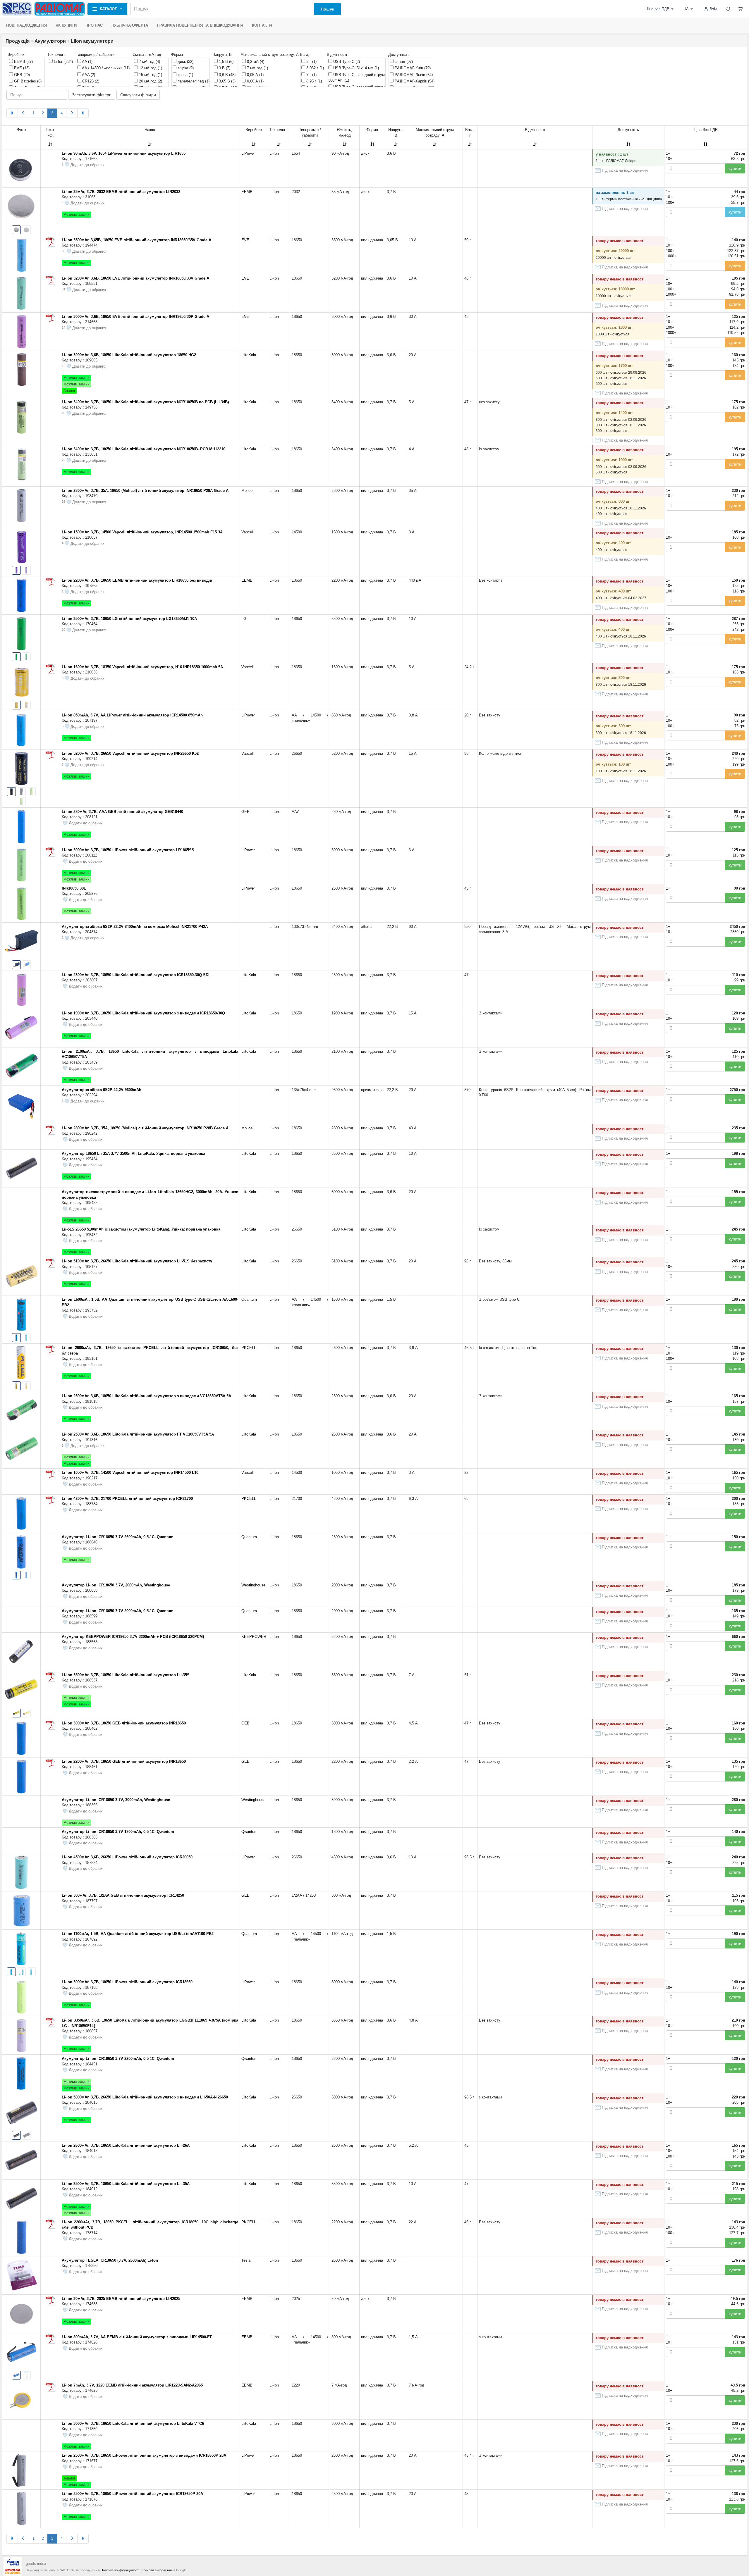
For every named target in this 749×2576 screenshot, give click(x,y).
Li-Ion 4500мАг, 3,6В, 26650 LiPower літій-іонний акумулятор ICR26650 (127, 1857)
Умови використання (160, 2570)
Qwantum (249, 1832)
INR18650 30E (74, 888)
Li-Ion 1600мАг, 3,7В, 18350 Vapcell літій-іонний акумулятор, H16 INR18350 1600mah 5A (142, 667)
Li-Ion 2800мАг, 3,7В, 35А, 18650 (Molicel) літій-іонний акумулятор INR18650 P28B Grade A (145, 1128)
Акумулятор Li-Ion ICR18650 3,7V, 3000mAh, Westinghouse (116, 1800)
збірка (185, 68)
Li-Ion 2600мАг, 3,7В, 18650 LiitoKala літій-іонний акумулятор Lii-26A (126, 2145)
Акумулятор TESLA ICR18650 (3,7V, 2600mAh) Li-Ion (110, 2260)
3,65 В (227, 81)
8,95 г (313, 81)
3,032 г (315, 68)
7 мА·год (149, 62)
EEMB (23, 62)
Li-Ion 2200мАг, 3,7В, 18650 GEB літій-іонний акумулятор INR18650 (124, 1761)
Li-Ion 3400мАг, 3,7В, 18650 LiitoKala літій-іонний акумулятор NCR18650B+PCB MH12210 (144, 449)
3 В (224, 68)
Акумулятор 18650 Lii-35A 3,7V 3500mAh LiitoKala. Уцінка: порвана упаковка (133, 1153)
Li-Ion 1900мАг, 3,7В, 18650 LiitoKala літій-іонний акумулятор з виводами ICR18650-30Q (143, 1013)
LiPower (248, 153)
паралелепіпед (193, 81)
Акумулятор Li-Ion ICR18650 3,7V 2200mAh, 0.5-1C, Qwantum (118, 2059)
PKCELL (249, 1348)
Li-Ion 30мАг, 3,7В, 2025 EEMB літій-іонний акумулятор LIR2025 (121, 2299)
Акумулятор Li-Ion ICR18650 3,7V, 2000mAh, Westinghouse (116, 1585)
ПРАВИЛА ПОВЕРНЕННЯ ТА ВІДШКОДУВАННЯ (200, 25)
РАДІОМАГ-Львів (413, 75)
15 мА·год (150, 75)
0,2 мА (255, 62)
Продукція (18, 41)
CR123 (90, 81)
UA (686, 9)
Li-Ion (63, 62)
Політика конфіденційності (120, 2570)
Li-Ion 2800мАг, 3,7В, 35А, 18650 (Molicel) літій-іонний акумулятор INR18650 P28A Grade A (145, 491)
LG (244, 619)
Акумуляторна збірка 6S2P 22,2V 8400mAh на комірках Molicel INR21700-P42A (135, 927)
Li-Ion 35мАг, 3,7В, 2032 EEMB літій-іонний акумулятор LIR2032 (121, 192)
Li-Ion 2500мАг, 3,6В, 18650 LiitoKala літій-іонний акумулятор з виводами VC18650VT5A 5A (146, 1396)
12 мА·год (150, 68)
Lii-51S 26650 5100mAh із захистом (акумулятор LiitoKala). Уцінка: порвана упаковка (141, 1229)
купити (735, 168)
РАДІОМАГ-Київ (412, 68)
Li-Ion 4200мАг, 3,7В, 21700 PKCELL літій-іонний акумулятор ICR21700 (127, 1499)
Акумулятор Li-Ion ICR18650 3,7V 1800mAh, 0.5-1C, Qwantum (118, 1832)
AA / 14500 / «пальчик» (105, 68)
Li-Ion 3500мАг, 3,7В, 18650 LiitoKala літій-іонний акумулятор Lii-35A (126, 2184)
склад (403, 62)
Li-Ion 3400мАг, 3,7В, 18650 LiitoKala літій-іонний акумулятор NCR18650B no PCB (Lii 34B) (145, 402)
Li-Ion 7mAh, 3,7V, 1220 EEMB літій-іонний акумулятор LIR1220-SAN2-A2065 (132, 2385)
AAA (88, 75)
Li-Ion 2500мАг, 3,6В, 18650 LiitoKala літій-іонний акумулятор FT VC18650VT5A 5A (138, 1434)
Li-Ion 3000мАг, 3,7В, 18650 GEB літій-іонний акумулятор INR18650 (124, 1723)
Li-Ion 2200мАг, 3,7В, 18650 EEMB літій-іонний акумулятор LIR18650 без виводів (137, 580)
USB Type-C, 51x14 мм (355, 68)
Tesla (246, 2260)
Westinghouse (253, 1585)
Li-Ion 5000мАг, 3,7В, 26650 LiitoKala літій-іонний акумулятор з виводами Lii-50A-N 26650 (145, 2097)
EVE (21, 68)
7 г (311, 75)
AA (87, 62)
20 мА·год (150, 81)
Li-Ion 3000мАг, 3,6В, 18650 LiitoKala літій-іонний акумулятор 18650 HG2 (129, 355)
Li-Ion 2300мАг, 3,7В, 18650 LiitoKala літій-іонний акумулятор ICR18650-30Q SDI (136, 975)
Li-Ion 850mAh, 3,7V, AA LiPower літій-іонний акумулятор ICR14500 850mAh (132, 715)
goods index (36, 2564)
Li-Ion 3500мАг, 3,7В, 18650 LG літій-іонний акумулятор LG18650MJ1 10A (129, 619)
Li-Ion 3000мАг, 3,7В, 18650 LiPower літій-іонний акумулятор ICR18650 (127, 1982)
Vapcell (248, 532)
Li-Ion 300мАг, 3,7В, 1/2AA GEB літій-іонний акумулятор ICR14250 (123, 1895)
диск (185, 62)
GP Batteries (27, 81)
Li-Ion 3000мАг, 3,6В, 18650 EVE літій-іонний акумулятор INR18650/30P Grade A (135, 317)
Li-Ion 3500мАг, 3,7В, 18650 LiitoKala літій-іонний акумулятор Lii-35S (126, 1675)
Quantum (249, 1299)
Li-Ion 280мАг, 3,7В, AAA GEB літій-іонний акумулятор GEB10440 (122, 812)
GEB (21, 75)
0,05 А (255, 75)
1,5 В (226, 62)
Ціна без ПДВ (657, 9)
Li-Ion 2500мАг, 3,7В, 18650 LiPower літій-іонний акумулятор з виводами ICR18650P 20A (144, 2455)
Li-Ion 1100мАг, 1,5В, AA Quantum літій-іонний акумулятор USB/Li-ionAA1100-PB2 (138, 1934)
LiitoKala (249, 355)
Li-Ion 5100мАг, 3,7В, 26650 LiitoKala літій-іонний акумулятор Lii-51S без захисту (137, 1261)
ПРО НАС (94, 25)
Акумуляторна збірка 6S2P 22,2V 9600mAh (102, 1090)
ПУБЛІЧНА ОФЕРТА (130, 25)
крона (185, 75)
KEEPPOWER (254, 1637)
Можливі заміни (77, 215)
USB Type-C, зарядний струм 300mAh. (357, 78)
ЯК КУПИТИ (66, 25)
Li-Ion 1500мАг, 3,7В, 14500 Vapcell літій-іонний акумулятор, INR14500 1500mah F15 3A (142, 532)
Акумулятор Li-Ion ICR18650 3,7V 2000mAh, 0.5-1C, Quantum (118, 1611)
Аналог (69, 391)
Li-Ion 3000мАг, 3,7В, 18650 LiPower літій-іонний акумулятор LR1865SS (128, 850)
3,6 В (227, 75)
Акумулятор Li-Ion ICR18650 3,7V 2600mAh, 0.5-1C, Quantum (118, 1537)
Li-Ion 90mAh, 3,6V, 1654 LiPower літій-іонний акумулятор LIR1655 (124, 153)
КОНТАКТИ (262, 25)
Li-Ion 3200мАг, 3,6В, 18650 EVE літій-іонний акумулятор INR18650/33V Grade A (135, 278)
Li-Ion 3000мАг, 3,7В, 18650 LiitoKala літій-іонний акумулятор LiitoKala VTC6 (133, 2423)
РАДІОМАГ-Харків (414, 81)
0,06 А (255, 81)
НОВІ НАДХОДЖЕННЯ (26, 25)
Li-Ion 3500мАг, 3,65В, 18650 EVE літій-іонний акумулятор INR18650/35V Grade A (136, 240)
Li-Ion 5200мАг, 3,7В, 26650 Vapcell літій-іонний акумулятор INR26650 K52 (130, 753)
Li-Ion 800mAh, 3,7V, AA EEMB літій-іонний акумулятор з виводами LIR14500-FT (137, 2337)
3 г (311, 62)
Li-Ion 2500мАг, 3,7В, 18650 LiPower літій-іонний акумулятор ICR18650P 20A (132, 2494)
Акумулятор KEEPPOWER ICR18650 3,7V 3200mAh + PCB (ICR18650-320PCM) (133, 1637)
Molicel (247, 491)
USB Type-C (346, 62)
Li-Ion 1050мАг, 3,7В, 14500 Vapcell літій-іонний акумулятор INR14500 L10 (130, 1473)
